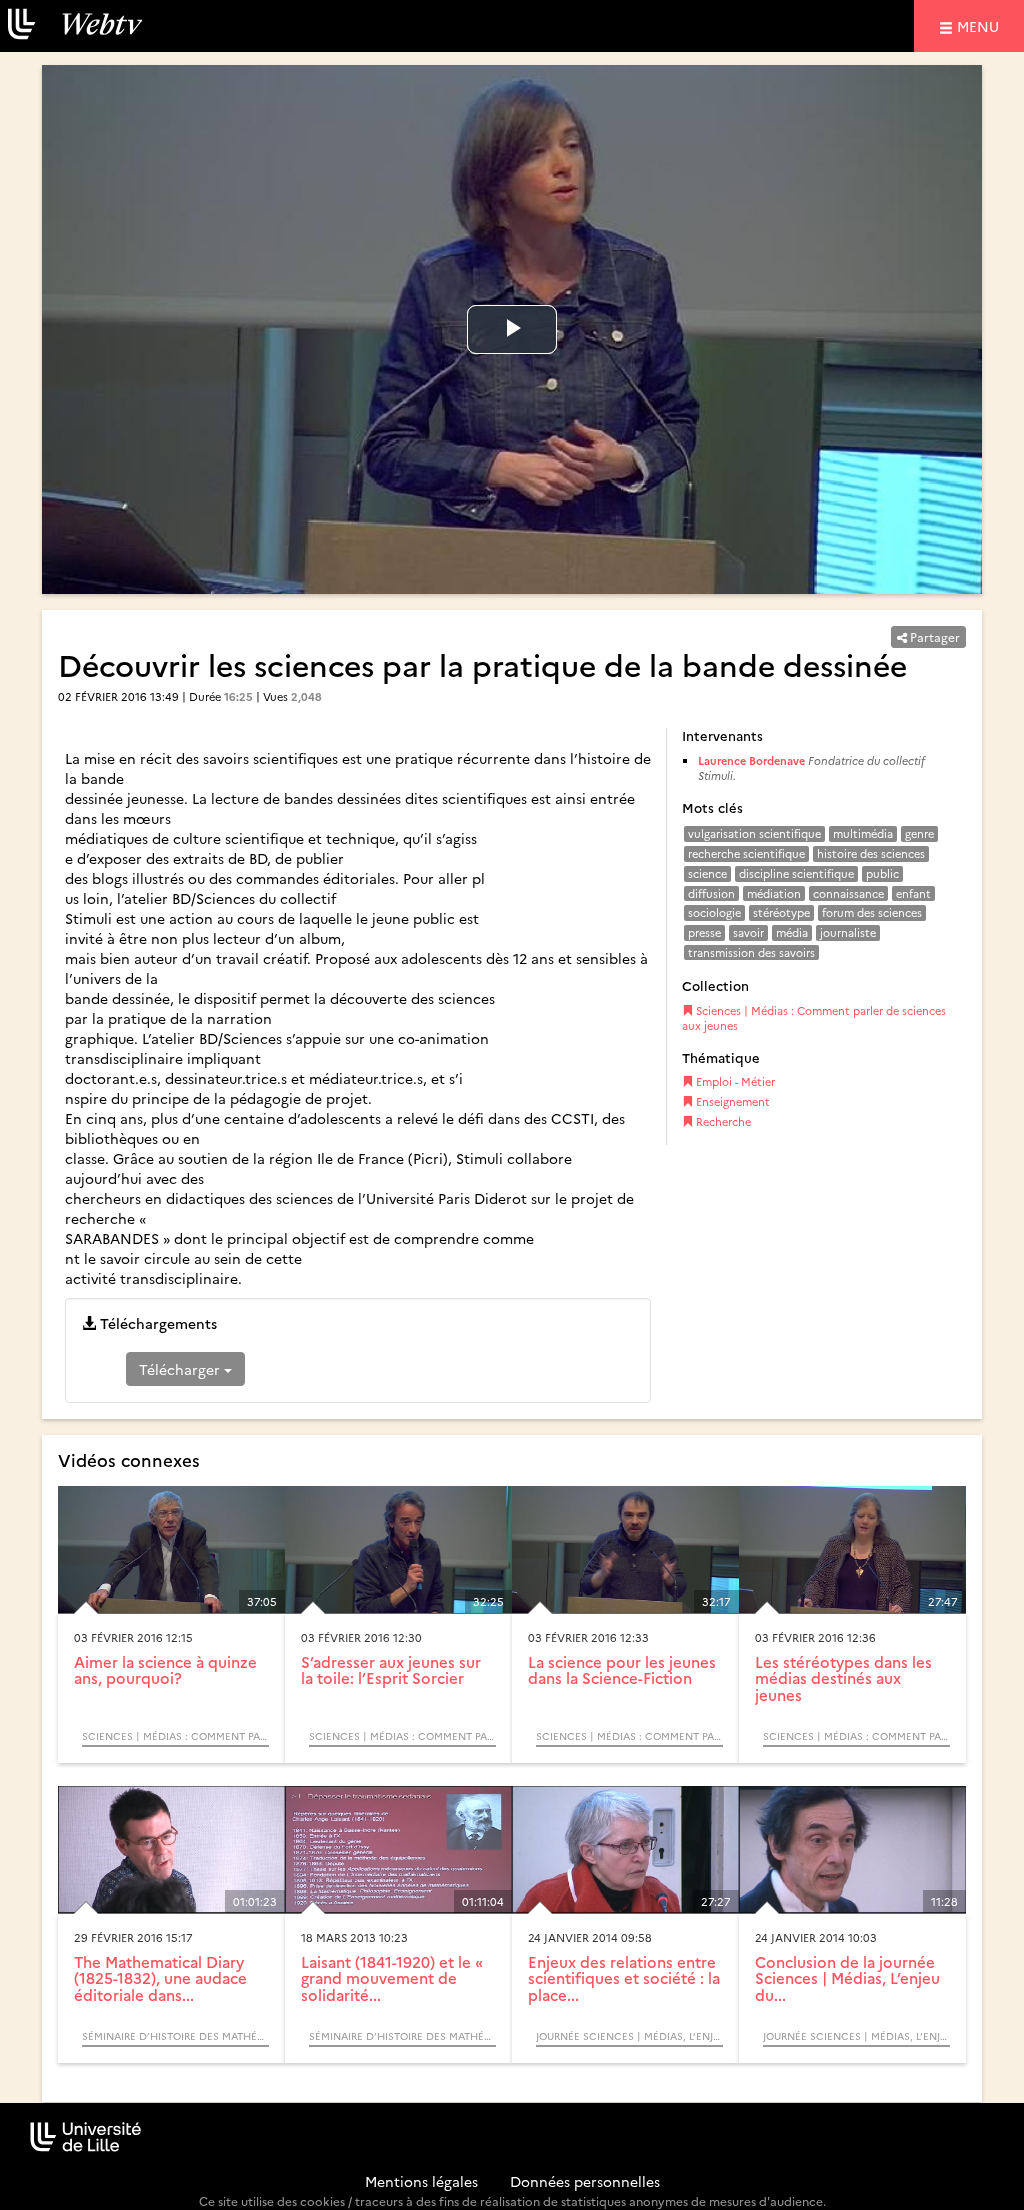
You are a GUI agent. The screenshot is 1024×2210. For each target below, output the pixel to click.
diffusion (711, 893)
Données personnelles (585, 2181)
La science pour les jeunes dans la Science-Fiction (622, 1670)
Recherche (722, 1121)
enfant (913, 893)
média (792, 932)
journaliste (848, 932)
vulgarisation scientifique (754, 833)
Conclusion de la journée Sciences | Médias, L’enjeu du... (847, 1978)
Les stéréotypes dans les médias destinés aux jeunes (843, 1678)
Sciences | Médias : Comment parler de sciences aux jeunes (814, 1018)
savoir (748, 932)
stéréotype (781, 912)
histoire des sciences (871, 853)
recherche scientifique (746, 853)
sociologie (714, 912)
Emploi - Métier (734, 1081)
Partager (933, 636)
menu (981, 25)
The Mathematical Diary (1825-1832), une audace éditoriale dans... (160, 1978)
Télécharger (181, 1369)
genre (919, 833)
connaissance (848, 893)
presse (704, 932)
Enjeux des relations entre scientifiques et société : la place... (624, 1978)
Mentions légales (421, 2181)
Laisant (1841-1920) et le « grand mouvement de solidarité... (392, 1978)
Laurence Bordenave (751, 760)
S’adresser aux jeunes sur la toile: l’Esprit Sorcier (391, 1670)
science (707, 873)
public (882, 873)
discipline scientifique (796, 873)
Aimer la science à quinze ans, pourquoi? (165, 1670)
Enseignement (731, 1101)
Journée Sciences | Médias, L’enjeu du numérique (629, 2036)
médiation (774, 893)
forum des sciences (872, 912)
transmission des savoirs (751, 952)
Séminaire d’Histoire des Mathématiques (175, 2036)
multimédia (863, 833)
